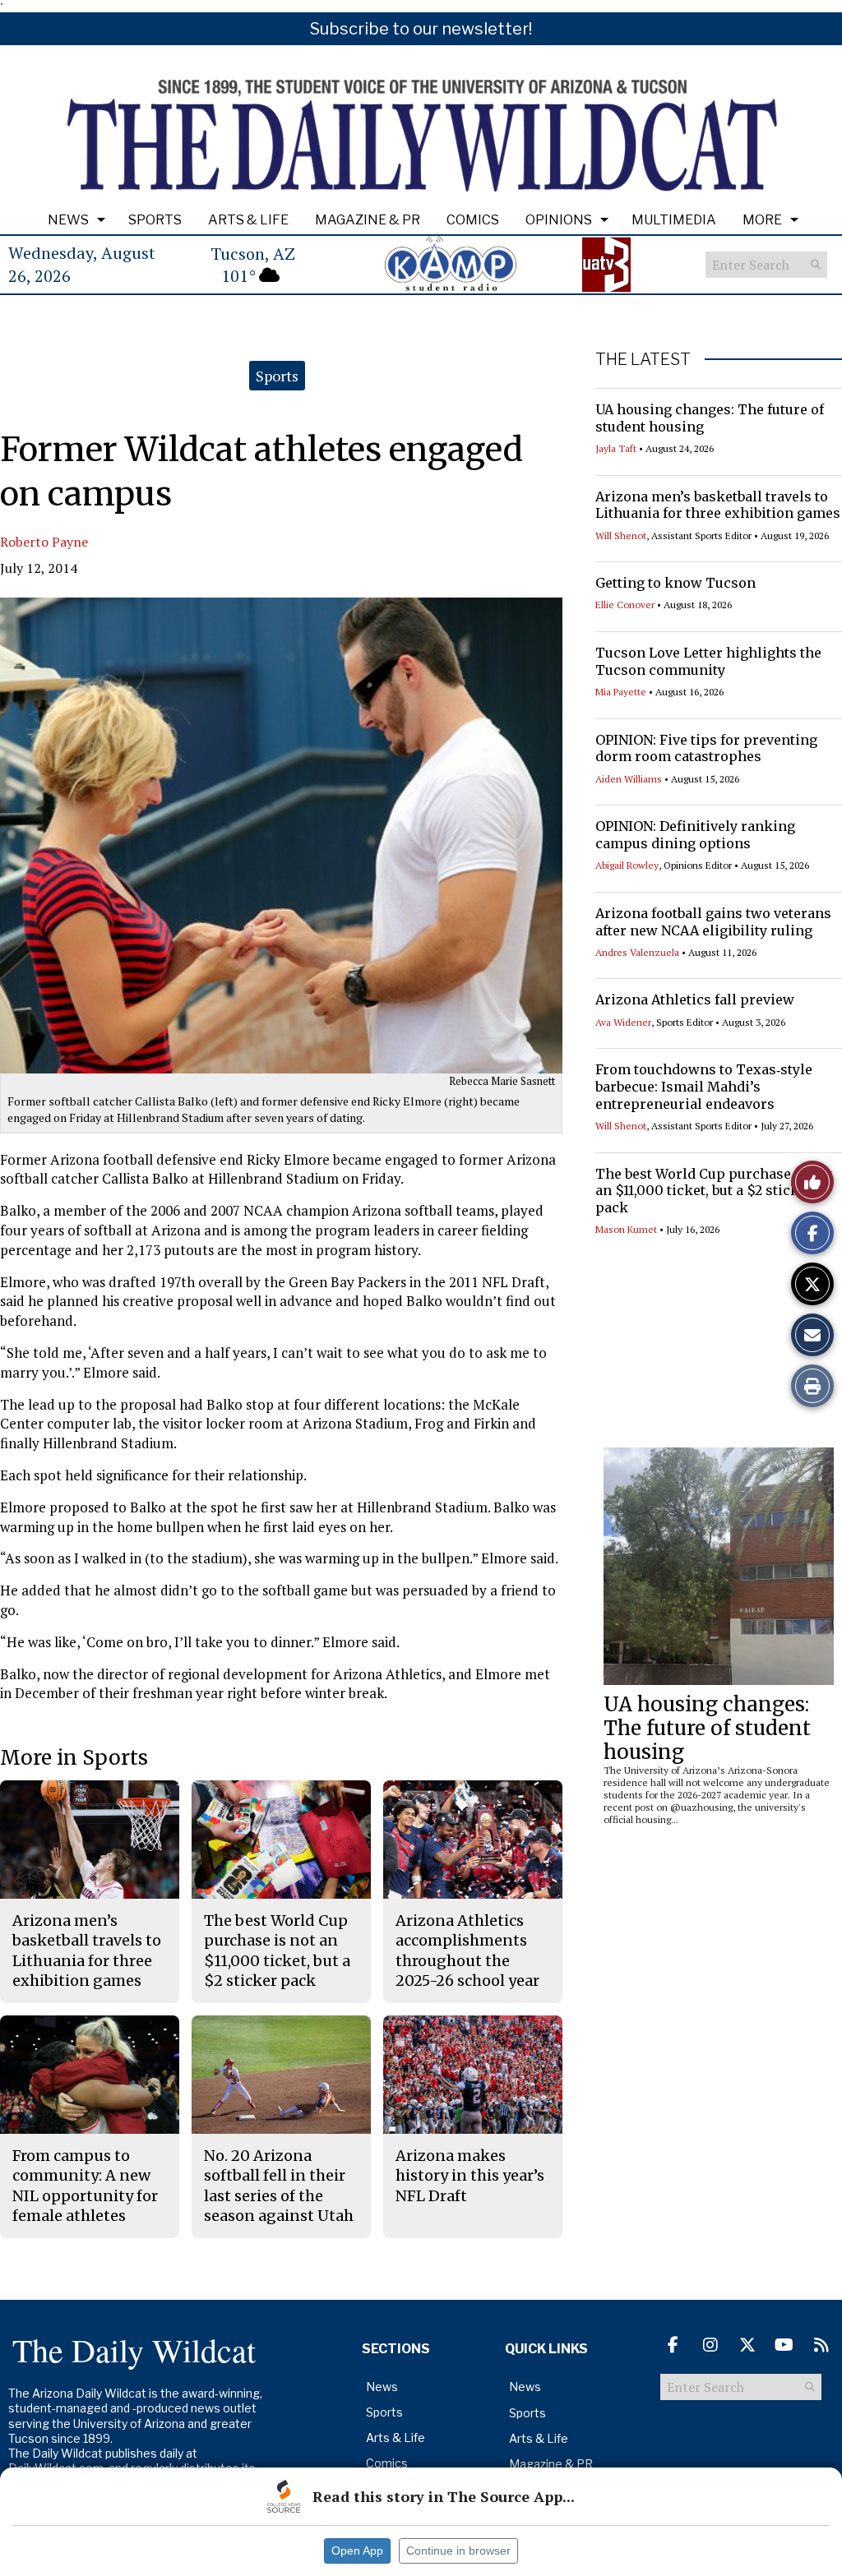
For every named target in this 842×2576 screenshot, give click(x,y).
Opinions (559, 220)
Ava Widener (623, 1022)
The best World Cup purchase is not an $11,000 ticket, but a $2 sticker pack (714, 1191)
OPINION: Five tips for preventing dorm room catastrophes (706, 748)
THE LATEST (643, 359)
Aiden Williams (629, 779)
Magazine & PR (368, 220)
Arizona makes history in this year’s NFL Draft (470, 2176)
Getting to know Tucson (675, 583)
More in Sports (74, 1758)
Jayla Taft (616, 448)
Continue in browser (458, 2551)
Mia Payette (621, 692)
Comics (473, 220)
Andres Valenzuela (637, 952)
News (68, 220)
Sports (155, 220)
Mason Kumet (626, 1229)
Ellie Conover (625, 605)
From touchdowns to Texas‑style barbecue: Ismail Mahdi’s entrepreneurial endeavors (704, 1087)
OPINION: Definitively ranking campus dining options (695, 835)
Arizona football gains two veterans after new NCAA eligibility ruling (713, 922)
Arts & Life (248, 220)
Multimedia (674, 220)
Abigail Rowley (627, 865)
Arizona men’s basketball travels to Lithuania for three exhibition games (718, 505)
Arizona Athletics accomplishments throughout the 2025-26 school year (467, 1950)
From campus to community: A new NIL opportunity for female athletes (85, 2186)
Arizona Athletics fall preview (695, 999)
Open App (357, 2551)
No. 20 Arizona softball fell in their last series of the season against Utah (279, 2186)
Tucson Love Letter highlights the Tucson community (708, 661)
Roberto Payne (44, 542)
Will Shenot (621, 536)
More (762, 220)
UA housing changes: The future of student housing (707, 1728)
